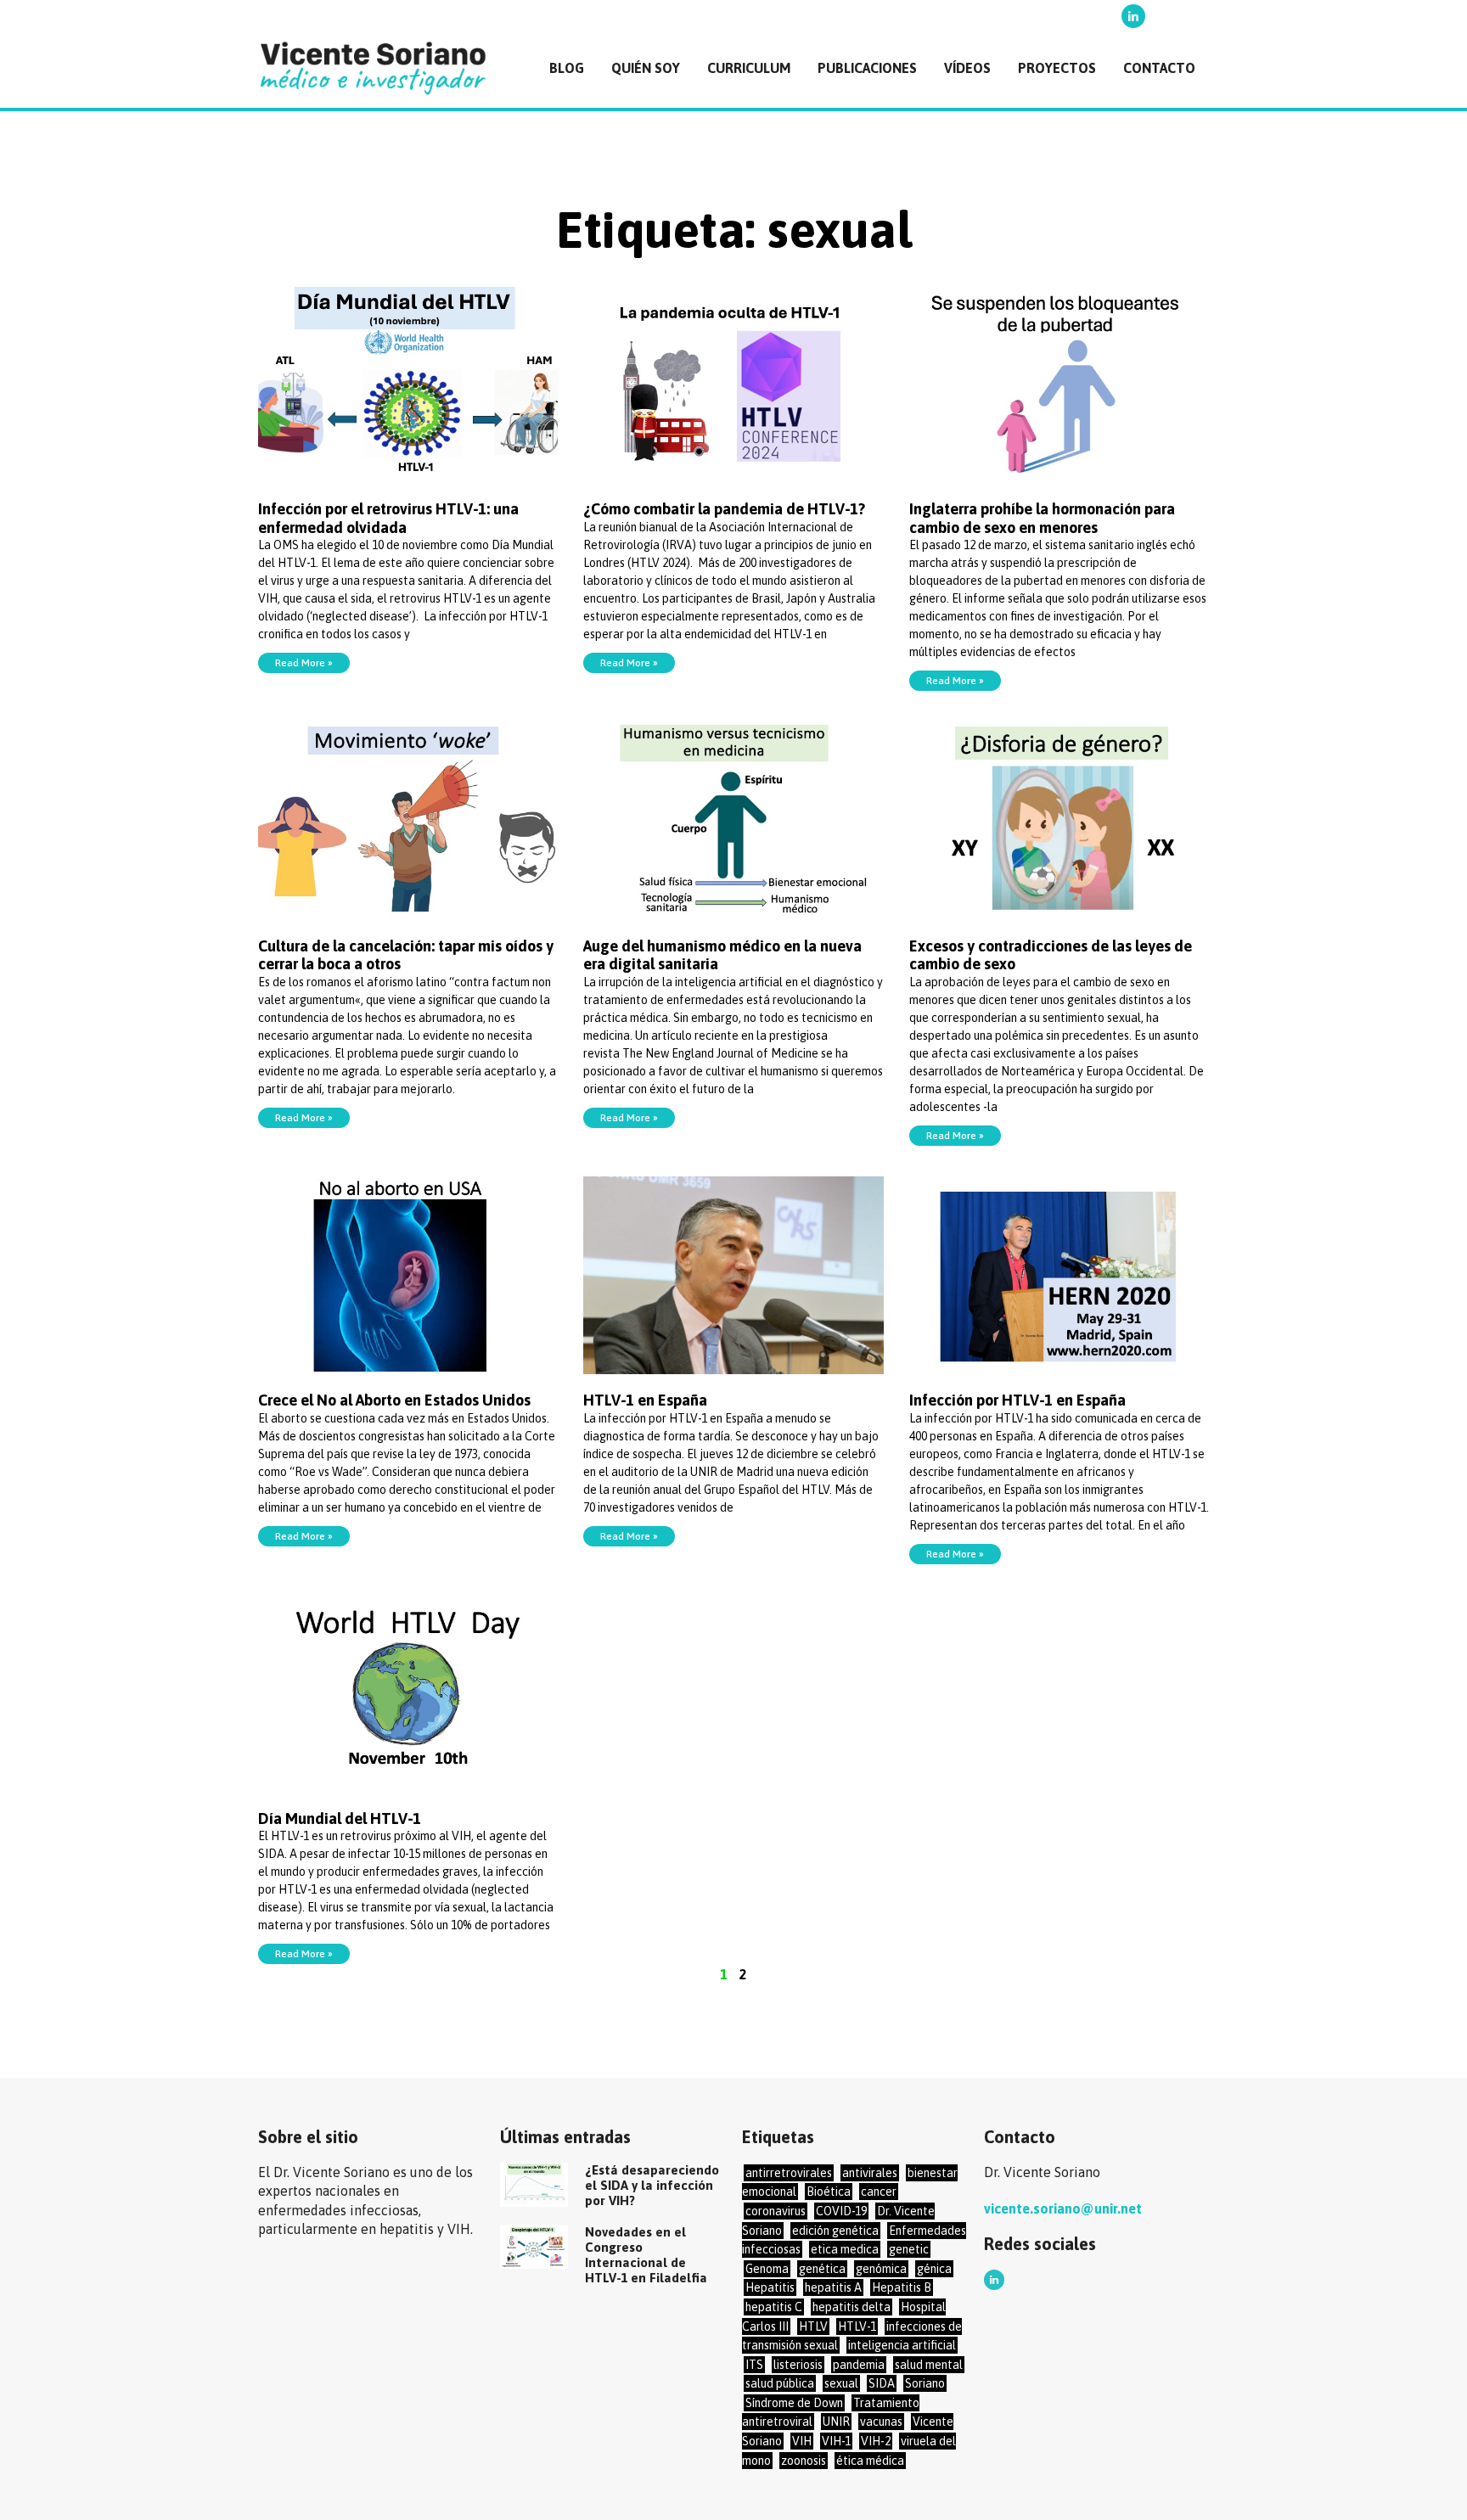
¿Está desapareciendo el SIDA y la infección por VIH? (652, 2185)
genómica (881, 2269)
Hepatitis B (902, 2287)
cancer (879, 2192)
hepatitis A (833, 2287)
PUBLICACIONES (867, 68)
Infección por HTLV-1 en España (1017, 1400)
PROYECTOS (1057, 68)
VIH (802, 2441)
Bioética (829, 2192)
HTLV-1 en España (645, 1400)
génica (934, 2269)
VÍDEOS (967, 68)
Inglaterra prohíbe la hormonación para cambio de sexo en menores (1042, 518)
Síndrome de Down (794, 2403)
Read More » (304, 663)
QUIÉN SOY (646, 68)
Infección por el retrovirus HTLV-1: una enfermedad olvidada (388, 518)
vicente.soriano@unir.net (1063, 2209)
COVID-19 (841, 2211)
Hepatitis (770, 2287)
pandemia (859, 2365)
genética (822, 2269)
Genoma (767, 2269)
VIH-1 (836, 2441)
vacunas (881, 2422)
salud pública (780, 2383)
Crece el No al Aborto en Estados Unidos (394, 1400)
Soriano (925, 2383)
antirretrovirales (789, 2173)
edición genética (835, 2231)
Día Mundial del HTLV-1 (340, 1818)
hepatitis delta (852, 2307)
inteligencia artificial (902, 2345)
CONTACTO (1159, 68)
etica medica (845, 2249)
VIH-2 (876, 2441)
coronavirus (776, 2211)
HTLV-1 (857, 2326)
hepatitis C (774, 2307)
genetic (909, 2249)
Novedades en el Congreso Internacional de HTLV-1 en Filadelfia (646, 2255)
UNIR (836, 2422)
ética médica (870, 2461)
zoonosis (804, 2461)
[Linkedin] (1133, 16)
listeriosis (798, 2365)
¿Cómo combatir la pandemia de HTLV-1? (724, 509)
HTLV (813, 2326)
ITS (754, 2365)
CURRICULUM (749, 68)
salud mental (929, 2365)
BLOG (567, 68)
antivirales (870, 2173)
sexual (841, 2383)
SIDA (882, 2383)
